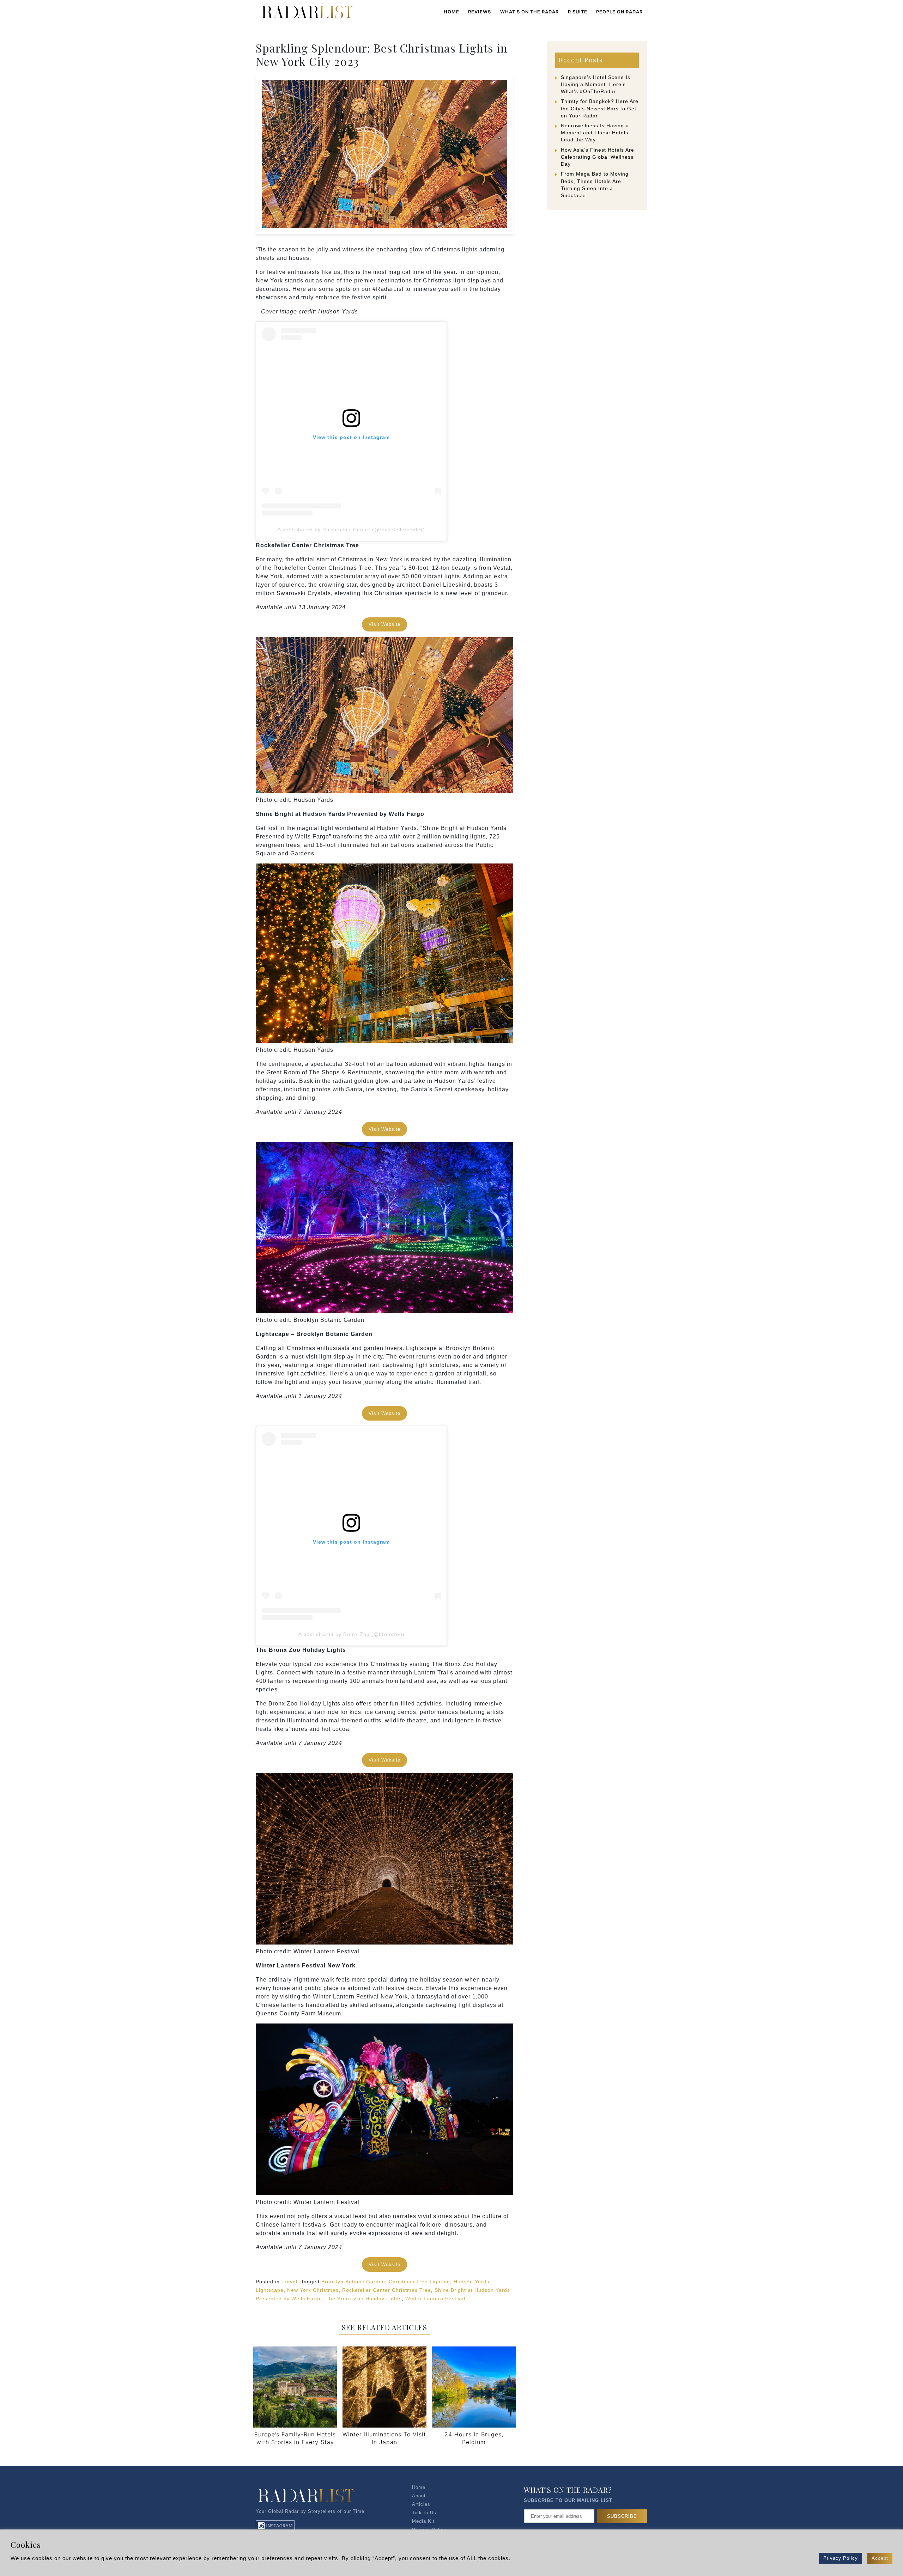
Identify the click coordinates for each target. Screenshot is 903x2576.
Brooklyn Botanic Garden (353, 2282)
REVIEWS (480, 12)
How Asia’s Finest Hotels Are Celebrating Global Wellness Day (598, 157)
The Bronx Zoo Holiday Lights (364, 2299)
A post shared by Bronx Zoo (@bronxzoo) (351, 1634)
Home (451, 12)
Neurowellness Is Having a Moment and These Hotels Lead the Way (595, 133)
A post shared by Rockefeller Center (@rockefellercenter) (351, 530)
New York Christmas (313, 2290)
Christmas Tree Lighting (419, 2282)
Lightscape (270, 2290)
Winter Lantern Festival (435, 2299)
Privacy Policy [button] (841, 2558)
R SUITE (578, 12)
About (419, 2496)
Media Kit (423, 2521)
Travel (289, 2282)
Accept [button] (880, 2558)
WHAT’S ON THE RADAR (529, 12)
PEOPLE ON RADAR (619, 12)
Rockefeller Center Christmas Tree (387, 2290)
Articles (421, 2504)
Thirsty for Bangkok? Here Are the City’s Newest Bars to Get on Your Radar (600, 108)
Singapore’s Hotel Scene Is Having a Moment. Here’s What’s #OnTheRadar (596, 84)
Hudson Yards (471, 2282)
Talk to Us (424, 2513)
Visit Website (384, 624)
